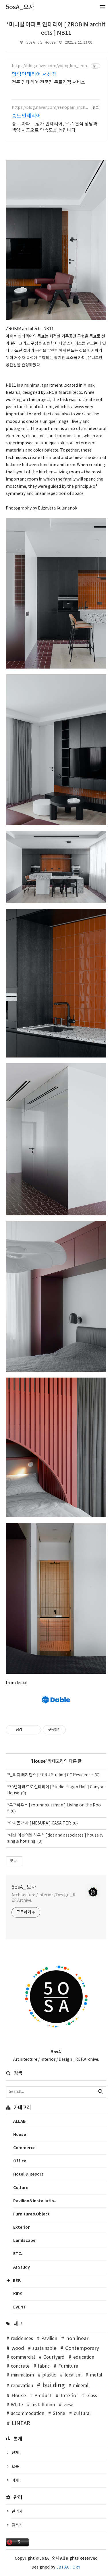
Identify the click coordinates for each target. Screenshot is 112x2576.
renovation (22, 2386)
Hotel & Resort (28, 2174)
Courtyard (54, 2357)
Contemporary (82, 2348)
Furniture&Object (31, 2214)
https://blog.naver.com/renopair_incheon (50, 108)
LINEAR (21, 2423)
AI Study (22, 2267)
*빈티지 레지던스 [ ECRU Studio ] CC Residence (50, 1775)
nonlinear (77, 2339)
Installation (43, 2405)
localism (73, 2375)
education (84, 2357)
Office (20, 2161)
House (50, 43)
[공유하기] (27, 1730)
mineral (81, 2386)
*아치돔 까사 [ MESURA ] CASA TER (39, 1823)
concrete (20, 2366)
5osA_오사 (24, 1887)
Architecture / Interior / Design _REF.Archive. (44, 1898)
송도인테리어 (26, 116)
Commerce (24, 2148)
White (17, 2405)
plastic (49, 2375)
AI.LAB (20, 2121)
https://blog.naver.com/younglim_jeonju (50, 66)
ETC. (18, 2254)
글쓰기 (17, 2525)
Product (43, 2396)
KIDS (18, 2294)
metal (96, 2375)
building (54, 2385)
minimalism (22, 2375)
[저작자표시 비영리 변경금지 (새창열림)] (74, 1730)
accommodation (28, 2414)
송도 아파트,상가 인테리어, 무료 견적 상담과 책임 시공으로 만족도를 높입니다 (55, 127)
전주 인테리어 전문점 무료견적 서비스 (49, 82)
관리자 (17, 2512)
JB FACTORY (68, 2567)
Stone (59, 2414)
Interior (69, 2396)
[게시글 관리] (35, 1730)
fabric (44, 2366)
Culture (21, 2188)
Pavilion (49, 2339)
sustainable (44, 2349)
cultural (82, 2414)
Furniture (68, 2366)
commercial (23, 2357)
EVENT (20, 2307)
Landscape (24, 2241)
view (68, 2405)
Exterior (21, 2227)
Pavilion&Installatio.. (35, 2201)
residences (22, 2339)
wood (18, 2348)
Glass (92, 2396)
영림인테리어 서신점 (34, 74)
